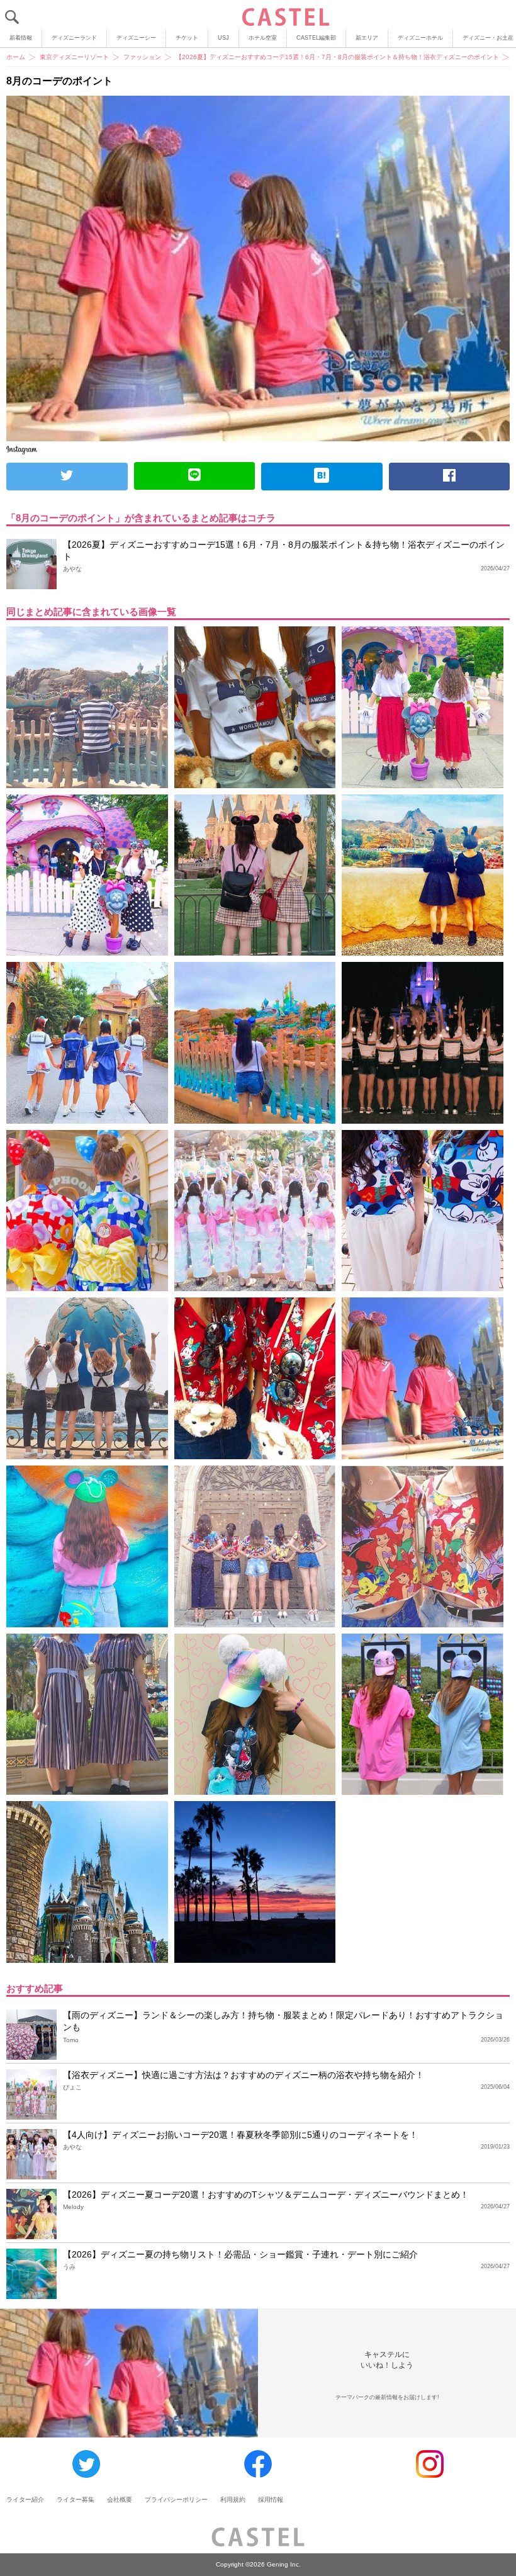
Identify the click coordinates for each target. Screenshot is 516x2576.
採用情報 (271, 2500)
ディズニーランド (74, 38)
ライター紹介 (25, 2500)
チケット (187, 38)
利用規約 (233, 2500)
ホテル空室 (263, 38)
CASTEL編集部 (316, 38)
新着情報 (21, 38)
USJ (223, 38)
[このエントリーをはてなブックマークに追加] (322, 477)
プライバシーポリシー (176, 2500)
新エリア (367, 38)
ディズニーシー (136, 38)
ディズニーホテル (420, 38)
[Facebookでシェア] (450, 477)
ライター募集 (76, 2500)
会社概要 (120, 2500)
